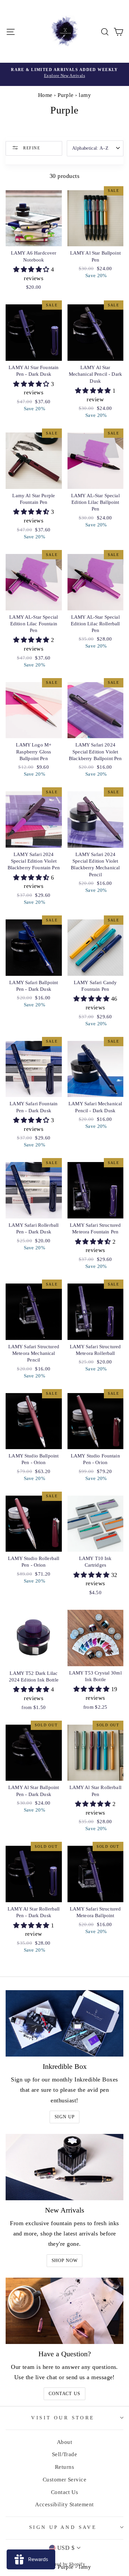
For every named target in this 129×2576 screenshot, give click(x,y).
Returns (64, 2467)
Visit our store (63, 2418)
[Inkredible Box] (64, 2023)
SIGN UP (65, 2117)
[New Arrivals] (64, 2167)
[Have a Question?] (64, 2311)
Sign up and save (63, 2527)
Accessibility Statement (64, 2504)
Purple (66, 95)
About (64, 2442)
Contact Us (64, 2394)
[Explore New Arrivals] (64, 74)
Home (45, 95)
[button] (32, 270)
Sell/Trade (65, 2454)
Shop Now (65, 2261)
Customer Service (64, 2480)
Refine (31, 148)
